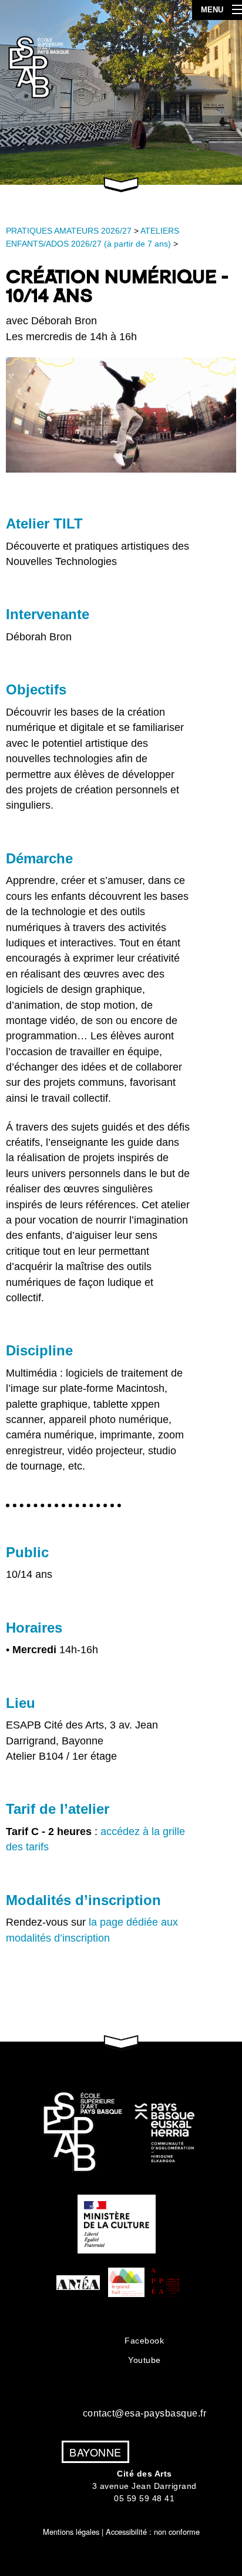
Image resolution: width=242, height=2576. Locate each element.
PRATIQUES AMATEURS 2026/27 (69, 231)
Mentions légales (71, 2532)
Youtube (144, 2360)
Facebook (144, 2341)
